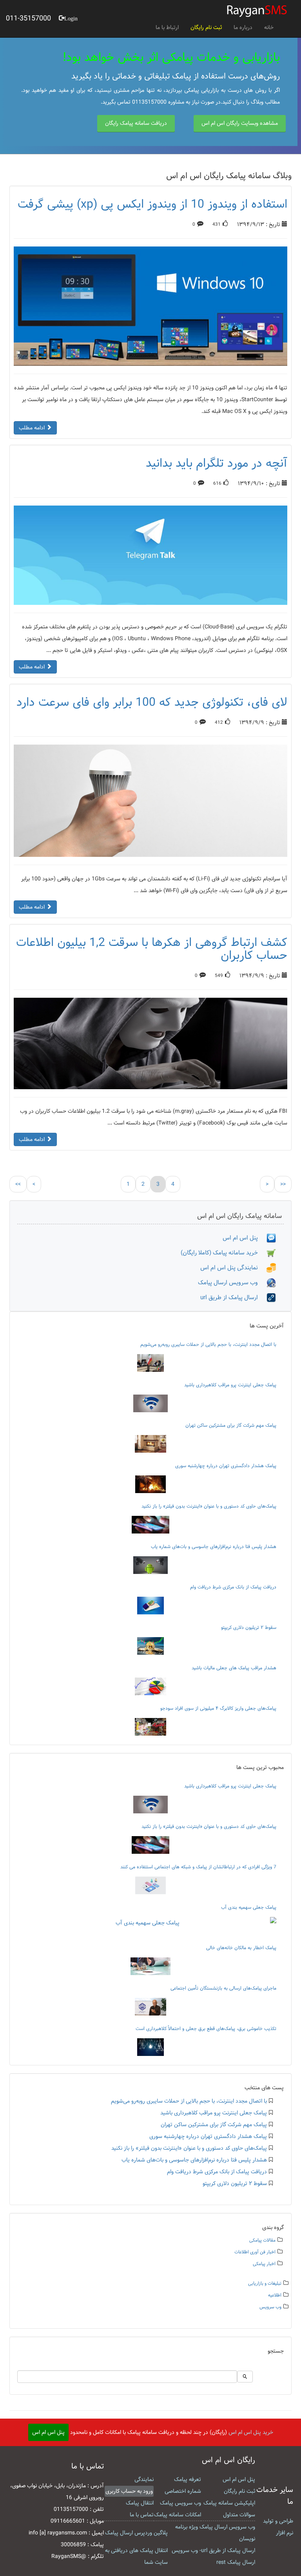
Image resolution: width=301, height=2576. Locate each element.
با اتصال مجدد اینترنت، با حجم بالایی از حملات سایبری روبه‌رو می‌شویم (208, 1344)
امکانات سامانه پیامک (178, 2515)
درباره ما (243, 27)
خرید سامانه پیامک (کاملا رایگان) (224, 1253)
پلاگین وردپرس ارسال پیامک (136, 2533)
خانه (269, 27)
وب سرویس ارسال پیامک (232, 1283)
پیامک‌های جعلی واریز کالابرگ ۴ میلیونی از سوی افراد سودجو (218, 1708)
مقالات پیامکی (262, 2240)
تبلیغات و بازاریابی (265, 2283)
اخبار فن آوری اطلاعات (255, 2252)
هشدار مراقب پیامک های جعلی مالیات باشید (234, 1668)
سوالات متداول (239, 2515)
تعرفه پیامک (188, 2479)
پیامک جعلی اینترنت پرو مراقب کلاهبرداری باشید (230, 1385)
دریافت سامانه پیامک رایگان (136, 123)
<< (18, 1184)
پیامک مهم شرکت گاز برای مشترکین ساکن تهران (231, 1425)
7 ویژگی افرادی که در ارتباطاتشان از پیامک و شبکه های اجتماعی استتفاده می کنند (198, 1867)
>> (283, 1184)
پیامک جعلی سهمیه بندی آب (249, 1907)
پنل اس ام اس (245, 1238)
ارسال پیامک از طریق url (233, 1297)
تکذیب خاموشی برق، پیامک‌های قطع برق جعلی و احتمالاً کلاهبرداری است (206, 2028)
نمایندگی (144, 2479)
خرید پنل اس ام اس (251, 2432)
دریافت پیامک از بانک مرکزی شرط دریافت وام (233, 1587)
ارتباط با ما (167, 27)
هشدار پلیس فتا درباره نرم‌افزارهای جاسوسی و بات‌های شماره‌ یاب (214, 1546)
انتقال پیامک (140, 2503)
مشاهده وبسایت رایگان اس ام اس (240, 123)
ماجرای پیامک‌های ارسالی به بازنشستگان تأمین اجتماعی (223, 1988)
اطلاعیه (275, 2295)
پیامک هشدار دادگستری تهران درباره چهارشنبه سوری (226, 1466)
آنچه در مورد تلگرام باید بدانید (217, 463)
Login (71, 18)
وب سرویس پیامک (180, 2503)
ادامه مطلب (33, 428)
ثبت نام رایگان (206, 27)
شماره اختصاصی (183, 2491)
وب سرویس (270, 2307)
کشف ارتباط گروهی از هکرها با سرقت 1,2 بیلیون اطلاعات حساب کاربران (152, 949)
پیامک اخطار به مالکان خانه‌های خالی (241, 1948)
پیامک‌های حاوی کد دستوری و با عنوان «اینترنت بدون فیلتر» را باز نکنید (209, 1506)
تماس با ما (142, 2515)
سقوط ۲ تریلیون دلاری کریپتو (249, 1627)
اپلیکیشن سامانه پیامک (229, 2503)
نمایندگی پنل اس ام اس (233, 1268)
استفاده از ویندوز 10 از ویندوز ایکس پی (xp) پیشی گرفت (152, 204)
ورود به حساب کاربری (129, 2491)
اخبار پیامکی (264, 2264)
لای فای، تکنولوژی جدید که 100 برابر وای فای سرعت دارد (152, 702)
